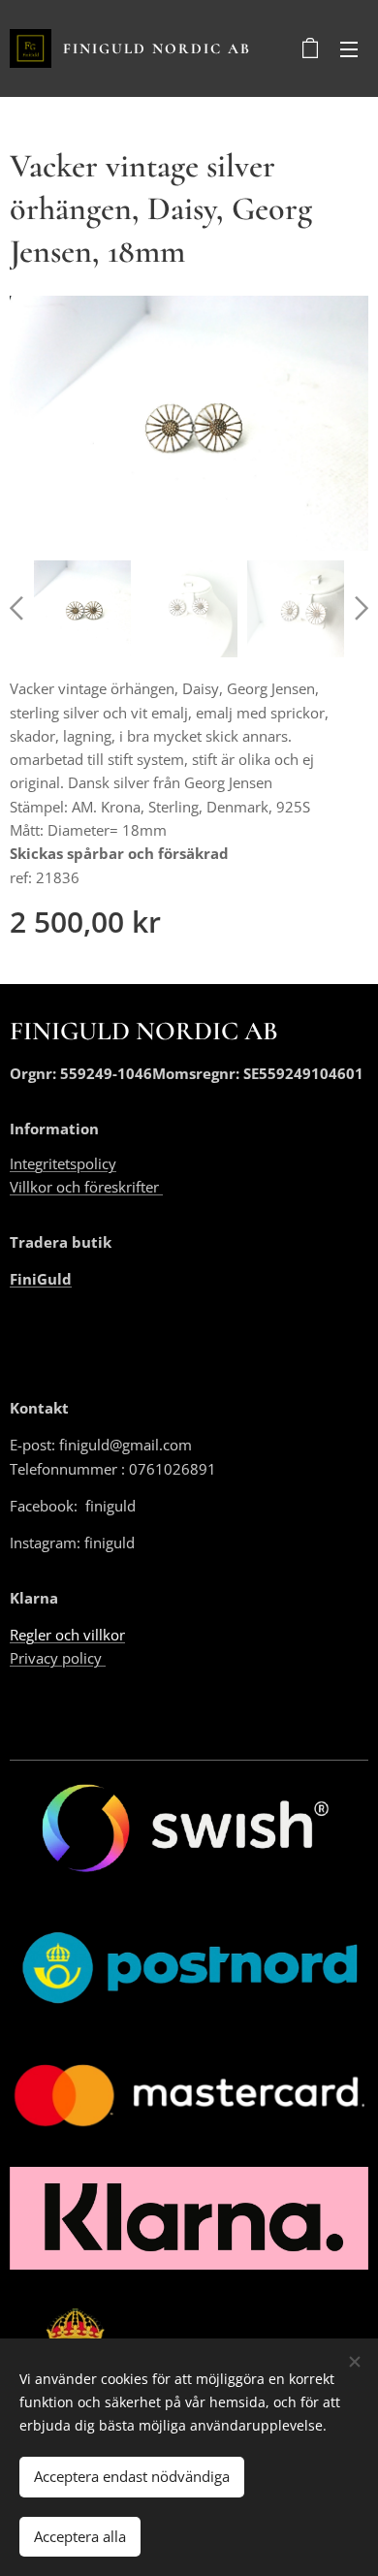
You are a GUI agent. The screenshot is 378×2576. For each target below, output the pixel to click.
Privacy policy (58, 1658)
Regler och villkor (67, 1635)
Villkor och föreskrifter (86, 1187)
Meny (349, 48)
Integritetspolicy (63, 1163)
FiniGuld (41, 1279)
